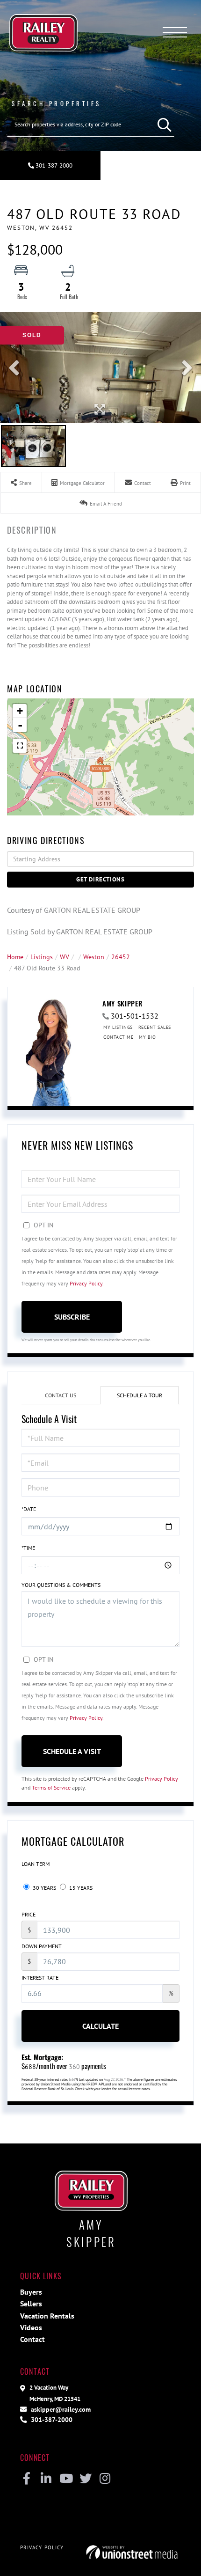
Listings (42, 957)
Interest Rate (40, 1978)
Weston (94, 957)
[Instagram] (105, 2479)
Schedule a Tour (140, 1395)
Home (15, 957)
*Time (28, 1548)
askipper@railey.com (60, 2409)
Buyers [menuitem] (31, 2292)
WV (65, 957)
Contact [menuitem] (32, 2339)
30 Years (44, 1888)
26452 (121, 957)
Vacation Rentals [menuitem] (47, 2316)
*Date (29, 1509)
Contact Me (118, 1037)
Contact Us (61, 1395)
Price (29, 1914)
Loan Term (36, 1864)
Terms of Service (51, 1787)
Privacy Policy (86, 1283)
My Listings (118, 1027)
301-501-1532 (135, 1016)
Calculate (100, 2026)
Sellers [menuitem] (31, 2304)
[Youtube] (66, 2479)
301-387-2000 (53, 165)
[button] (162, 125)
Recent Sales (155, 1027)
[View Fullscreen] (20, 746)
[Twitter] (85, 2479)
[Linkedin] (46, 2479)
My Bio (147, 1037)
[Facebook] (26, 2479)
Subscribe (72, 1317)
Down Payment (42, 1946)
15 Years (80, 1888)
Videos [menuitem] (31, 2327)
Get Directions (100, 879)
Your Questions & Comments (61, 1585)
